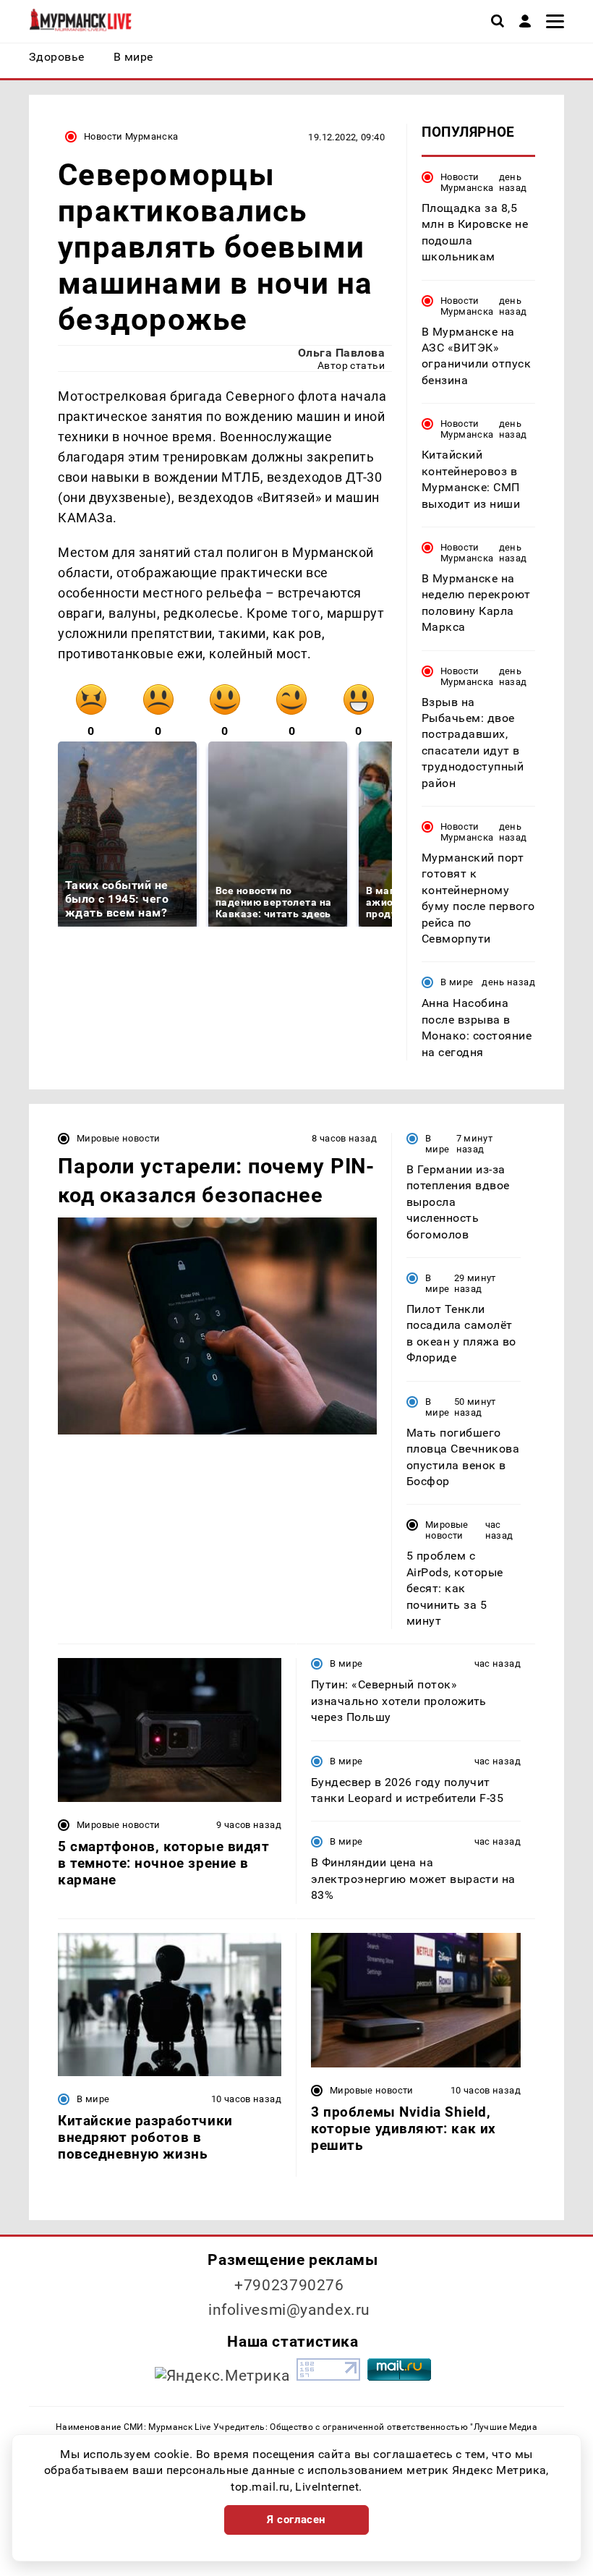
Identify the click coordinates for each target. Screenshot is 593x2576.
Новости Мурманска (131, 136)
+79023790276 (289, 2285)
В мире (457, 982)
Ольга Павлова (341, 353)
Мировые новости (119, 1138)
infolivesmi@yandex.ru (289, 2310)
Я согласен (296, 2520)
